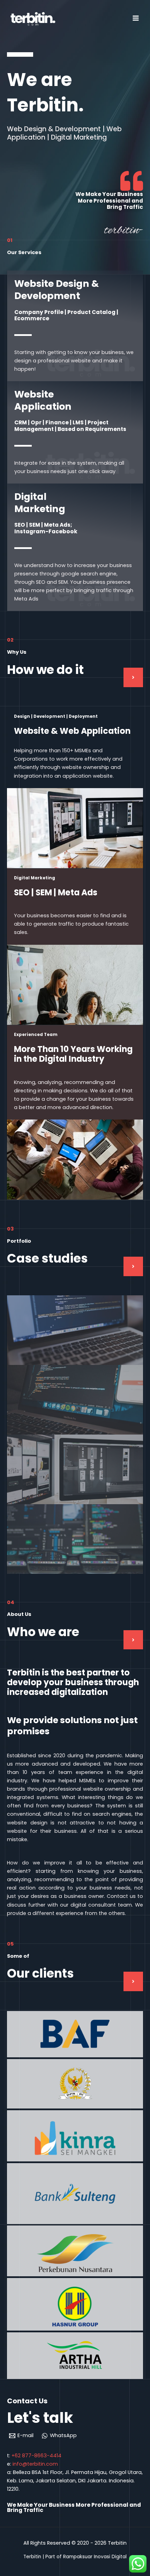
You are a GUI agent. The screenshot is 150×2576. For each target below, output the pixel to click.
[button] (133, 677)
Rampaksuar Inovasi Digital (95, 2557)
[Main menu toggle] (136, 18)
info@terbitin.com (35, 2464)
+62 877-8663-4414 (36, 2456)
